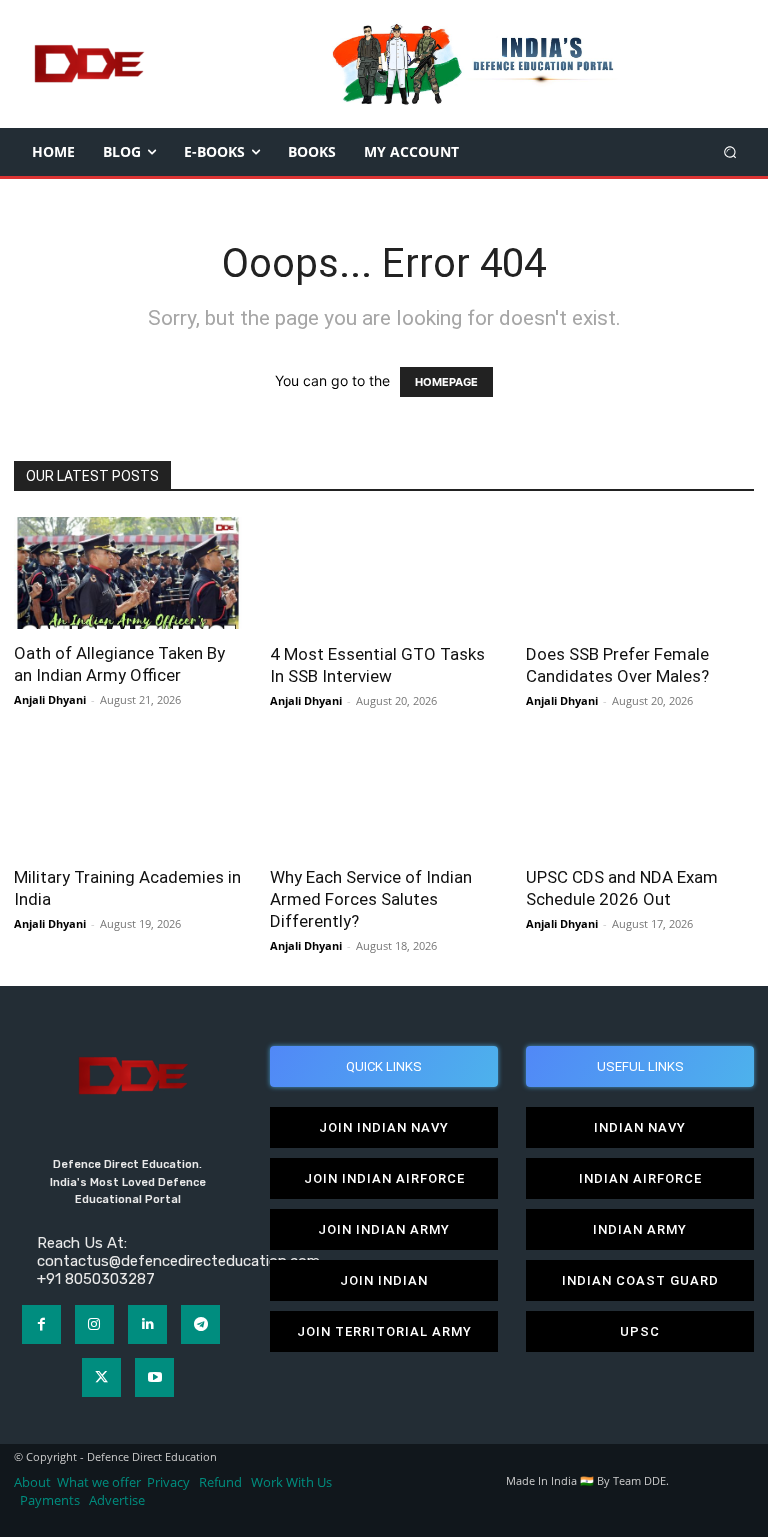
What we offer (99, 1482)
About (32, 1482)
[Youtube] (154, 1377)
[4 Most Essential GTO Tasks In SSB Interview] (384, 573)
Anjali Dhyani (50, 699)
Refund (220, 1482)
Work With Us (291, 1482)
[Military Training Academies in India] (128, 797)
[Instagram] (94, 1324)
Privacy (170, 1482)
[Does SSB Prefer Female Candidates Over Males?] (640, 573)
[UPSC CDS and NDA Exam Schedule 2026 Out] (640, 797)
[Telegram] (200, 1324)
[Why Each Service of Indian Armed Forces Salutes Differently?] (384, 797)
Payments (50, 1500)
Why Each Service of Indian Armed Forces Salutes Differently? (371, 899)
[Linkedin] (147, 1324)
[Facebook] (41, 1324)
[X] (101, 1377)
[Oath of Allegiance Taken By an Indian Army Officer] (128, 573)
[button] (730, 151)
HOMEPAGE (446, 382)
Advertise (117, 1500)
